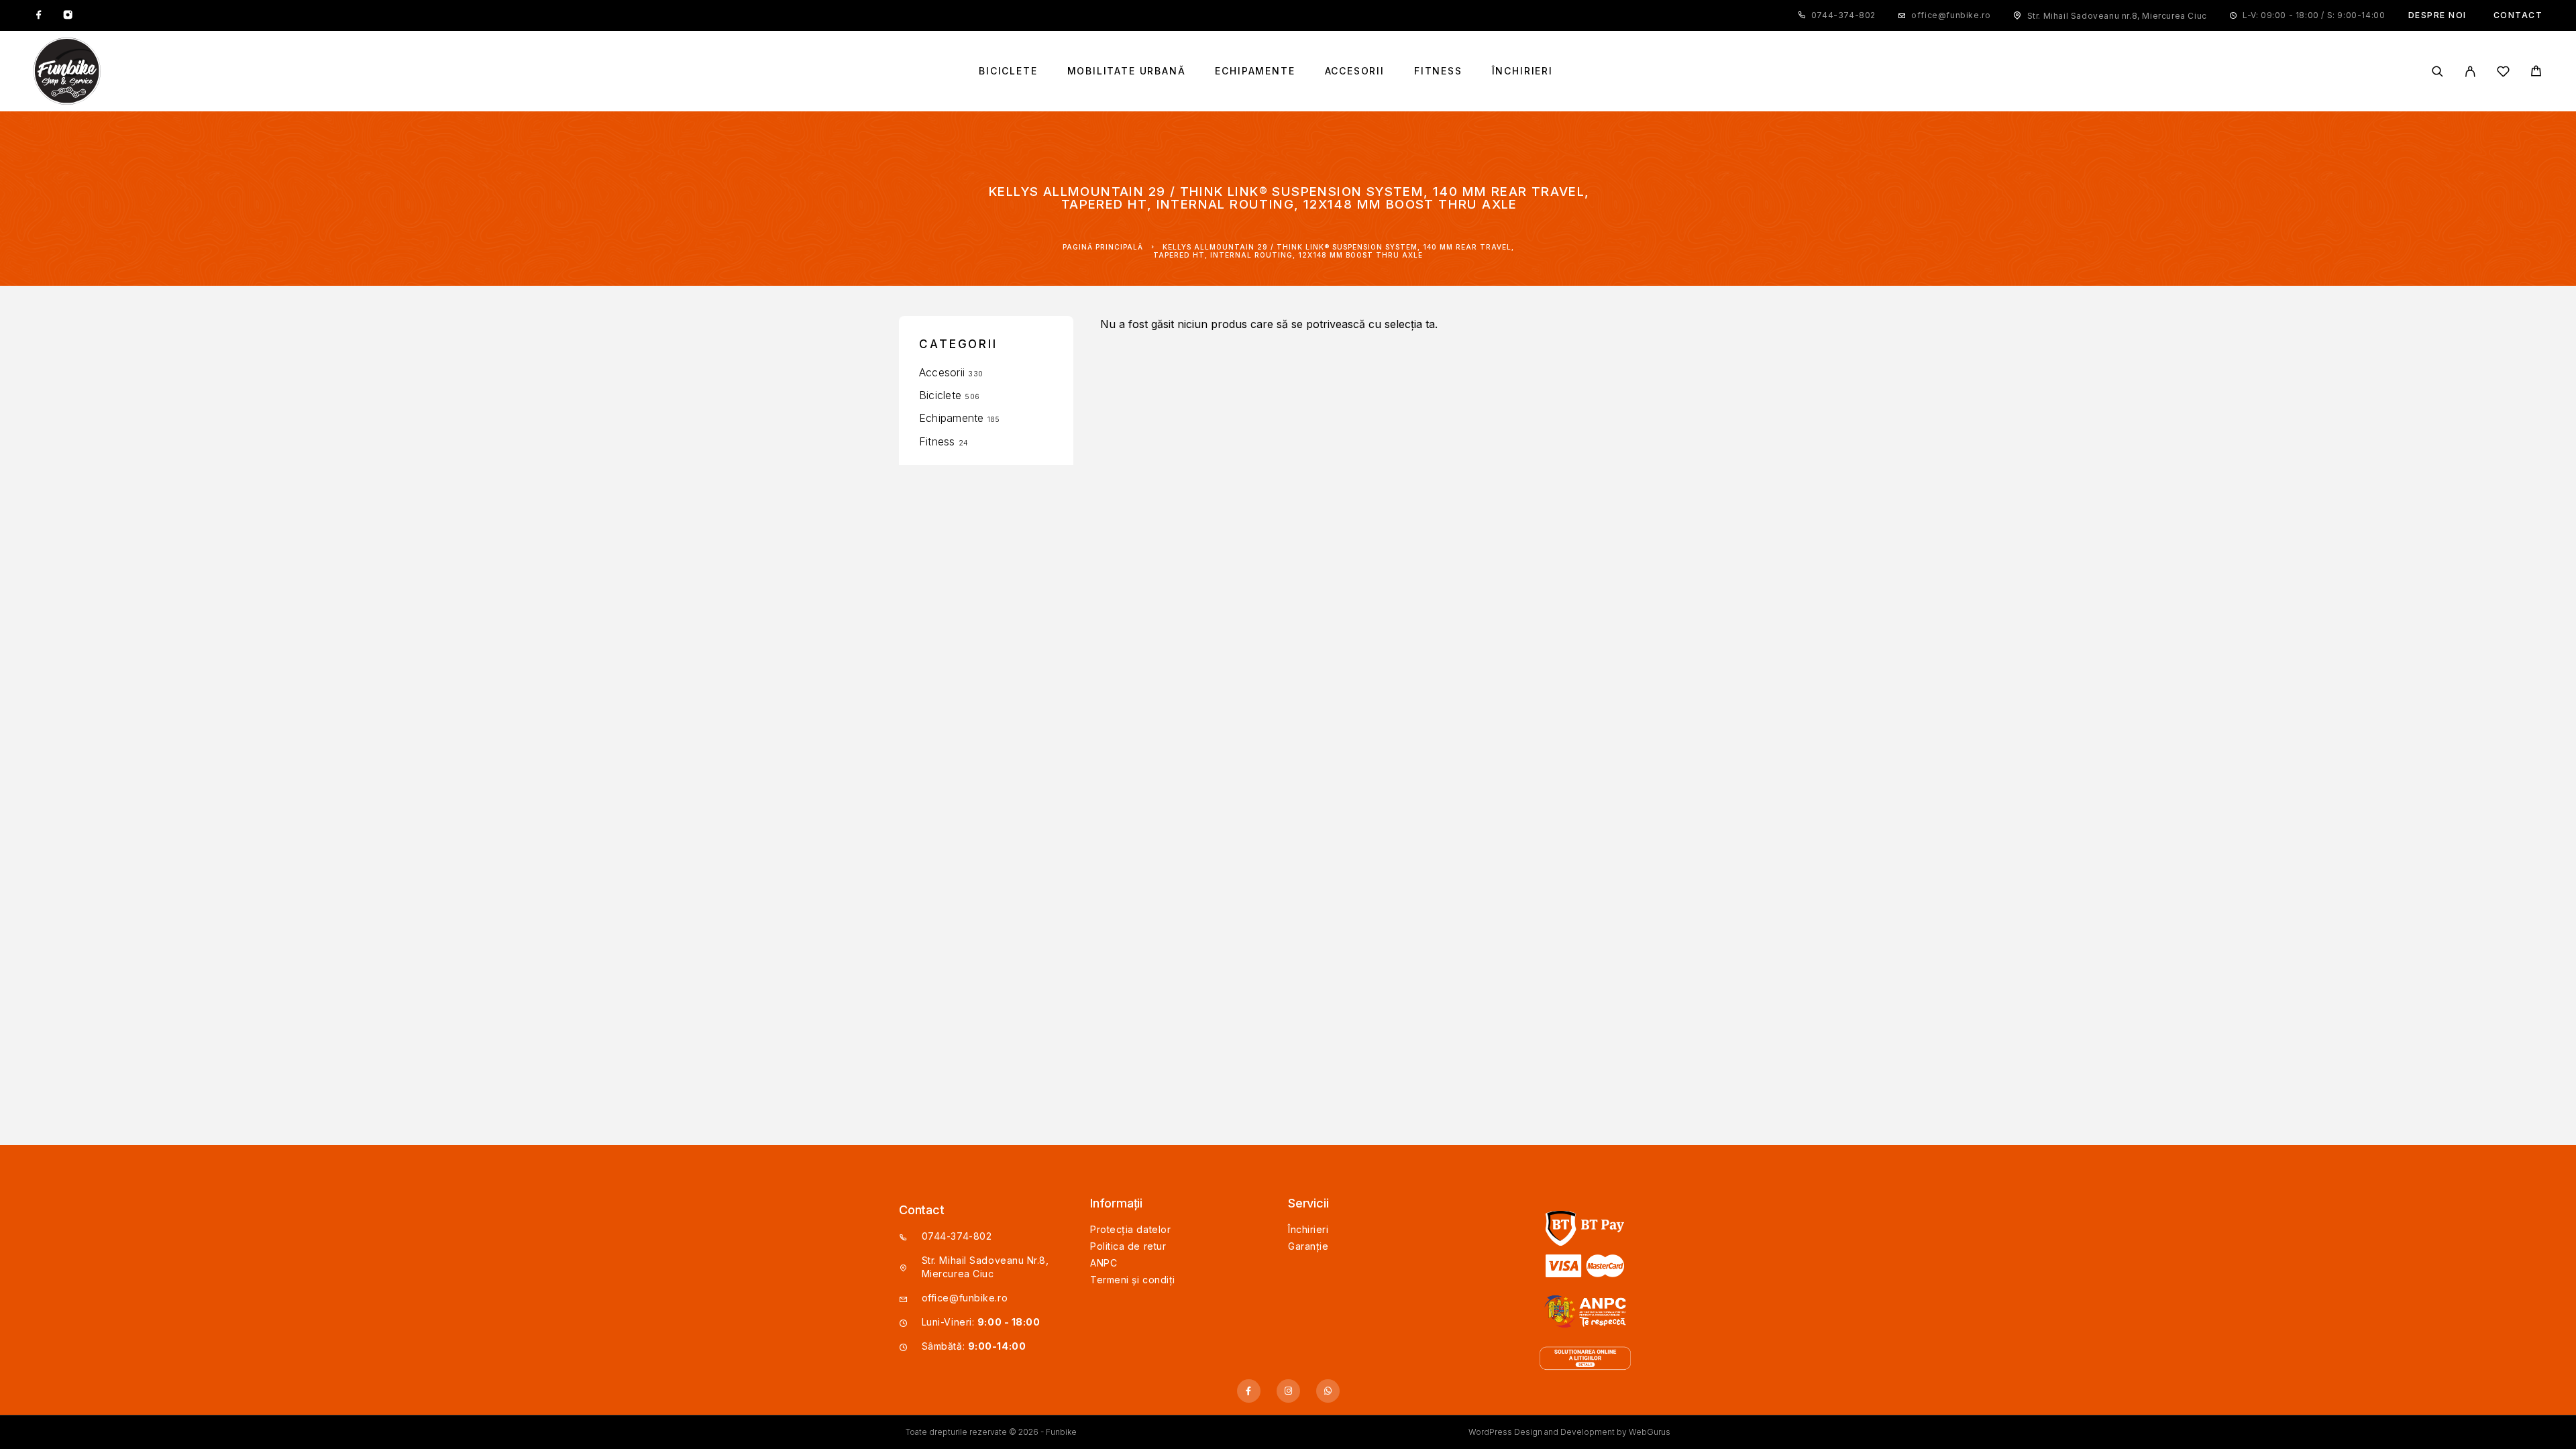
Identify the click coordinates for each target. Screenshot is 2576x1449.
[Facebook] (39, 15)
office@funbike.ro (1951, 15)
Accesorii (1355, 71)
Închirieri (1522, 71)
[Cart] (2536, 73)
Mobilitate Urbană (1127, 71)
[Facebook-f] (1249, 1391)
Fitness (1438, 71)
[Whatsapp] (1328, 1391)
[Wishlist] (2503, 73)
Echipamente (1255, 71)
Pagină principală (1103, 247)
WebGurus (1650, 1432)
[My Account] (2470, 71)
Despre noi (2437, 15)
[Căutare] (2437, 71)
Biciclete (1008, 71)
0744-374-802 (1843, 15)
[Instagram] (68, 15)
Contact (2518, 15)
